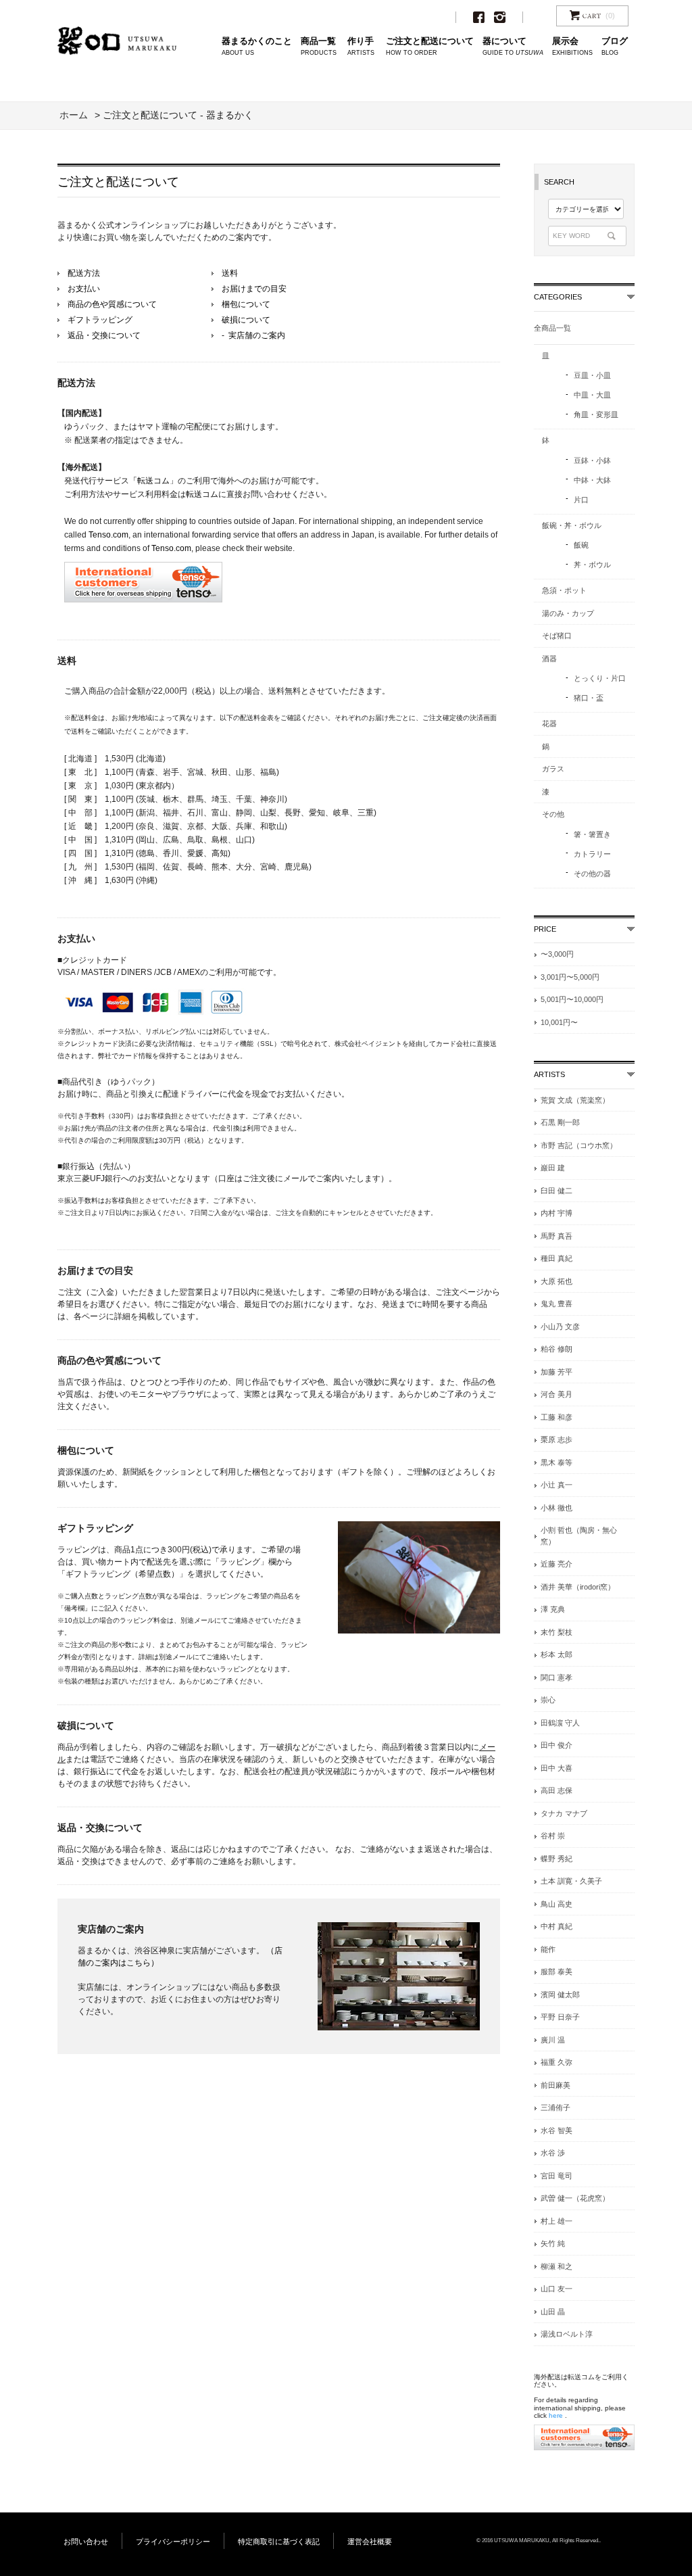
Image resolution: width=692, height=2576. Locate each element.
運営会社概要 (370, 2542)
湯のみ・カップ (568, 613)
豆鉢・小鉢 (592, 460)
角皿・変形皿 (596, 414)
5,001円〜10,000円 (572, 999)
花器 (549, 723)
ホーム (74, 115)
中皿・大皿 (592, 395)
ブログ (615, 46)
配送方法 (84, 273)
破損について (246, 320)
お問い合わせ (86, 2542)
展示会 (572, 46)
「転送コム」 (153, 481)
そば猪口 (557, 636)
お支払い (84, 289)
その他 (553, 814)
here (556, 2415)
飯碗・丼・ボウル (572, 525)
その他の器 (592, 874)
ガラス (553, 769)
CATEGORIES (558, 297)
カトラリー (592, 854)
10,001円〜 (559, 1022)
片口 (581, 500)
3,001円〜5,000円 (570, 977)
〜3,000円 (557, 954)
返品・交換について (104, 335)
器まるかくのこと (257, 46)
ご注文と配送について (430, 46)
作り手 (361, 46)
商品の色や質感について (112, 304)
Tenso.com (108, 535)
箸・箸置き (592, 834)
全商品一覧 (552, 328)
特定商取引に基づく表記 (279, 2542)
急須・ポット (564, 590)
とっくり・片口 (600, 678)
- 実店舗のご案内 (253, 335)
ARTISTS (549, 1074)
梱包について (246, 304)
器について (513, 46)
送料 (230, 273)
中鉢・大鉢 (592, 480)
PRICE (545, 929)
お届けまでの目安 (254, 289)
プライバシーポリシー (173, 2542)
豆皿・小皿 (592, 375)
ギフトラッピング (100, 320)
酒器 (549, 659)
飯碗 (581, 545)
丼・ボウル (592, 565)
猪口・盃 (589, 698)
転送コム (202, 494)
